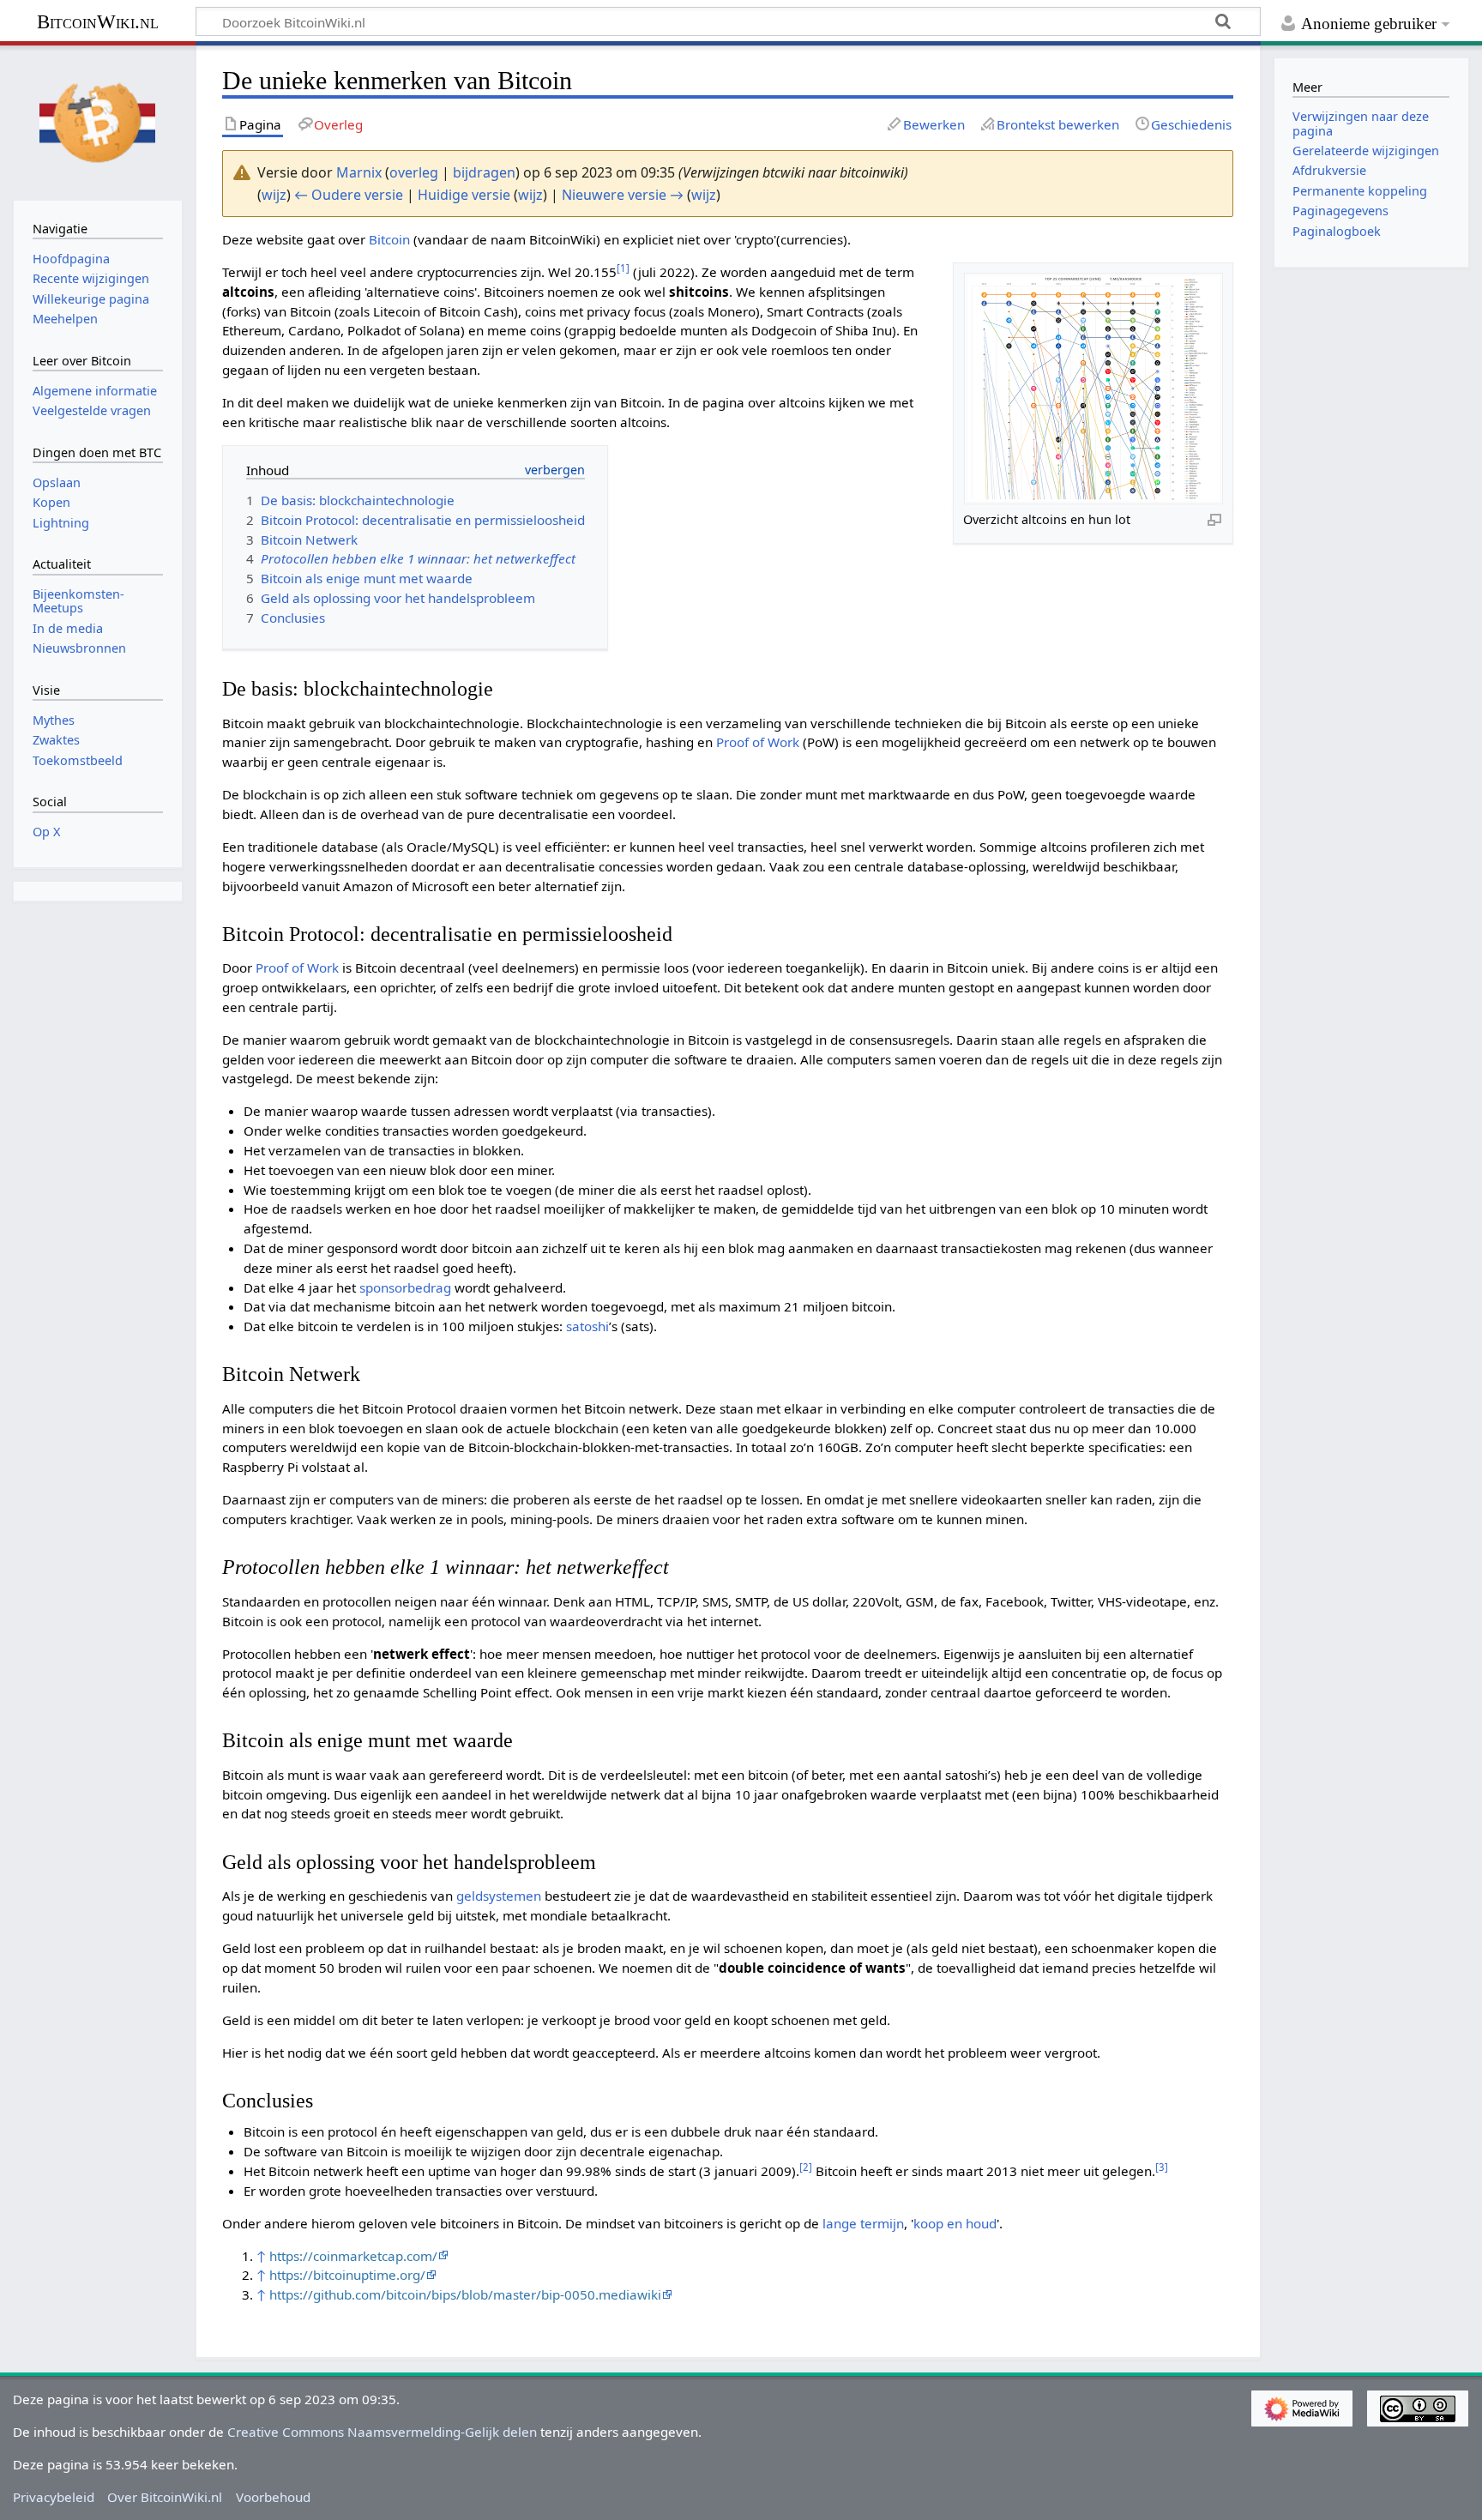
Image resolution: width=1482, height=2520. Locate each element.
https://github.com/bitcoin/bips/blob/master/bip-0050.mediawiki (465, 2294)
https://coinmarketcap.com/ (353, 2256)
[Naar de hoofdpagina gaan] (98, 121)
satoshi (587, 1326)
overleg (414, 172)
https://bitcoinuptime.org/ (347, 2275)
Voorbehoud (273, 2497)
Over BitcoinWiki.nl (165, 2497)
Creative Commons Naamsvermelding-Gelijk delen (382, 2432)
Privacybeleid (54, 2497)
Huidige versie (464, 195)
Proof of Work (758, 742)
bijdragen (484, 172)
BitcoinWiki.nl (98, 22)
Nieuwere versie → (623, 195)
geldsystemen (499, 1896)
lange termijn (863, 2223)
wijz (274, 195)
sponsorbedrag (405, 1287)
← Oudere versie (349, 195)
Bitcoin (389, 239)
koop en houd (955, 2223)
